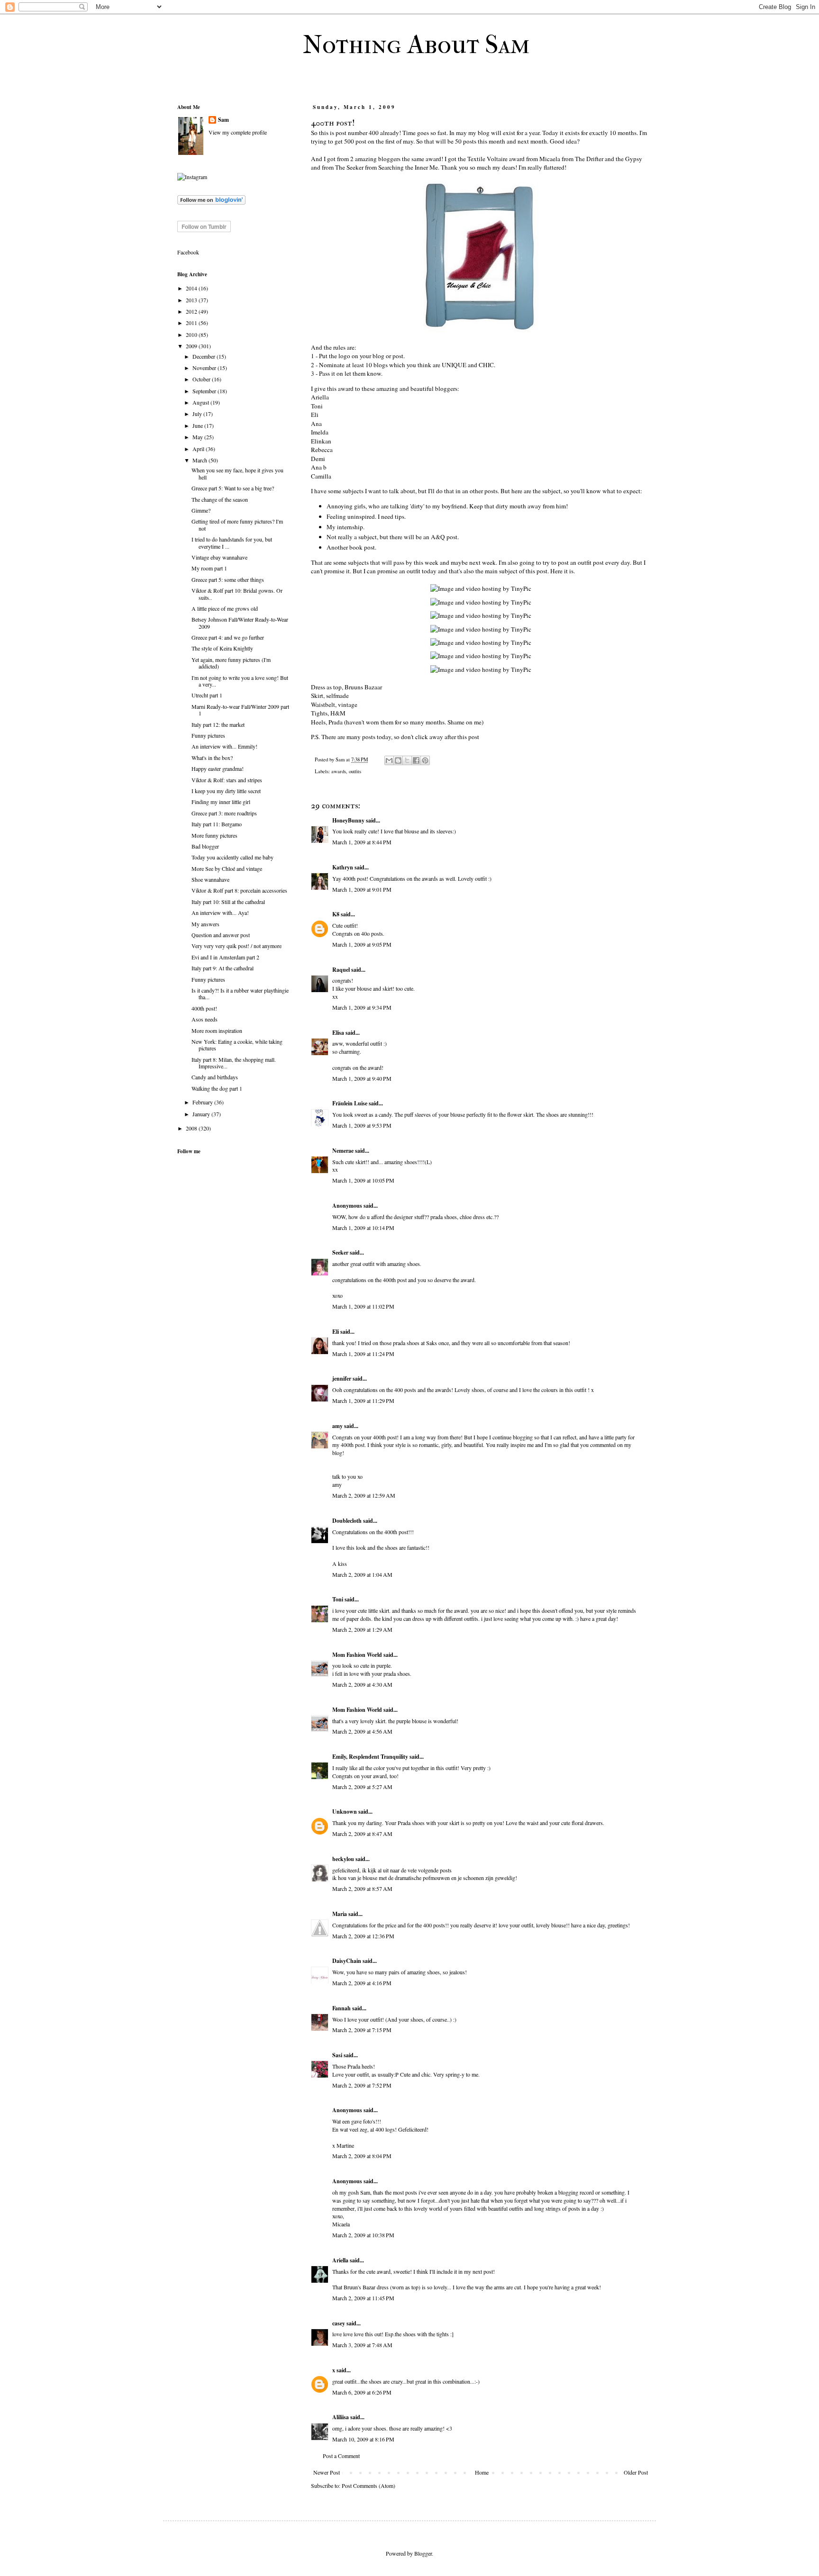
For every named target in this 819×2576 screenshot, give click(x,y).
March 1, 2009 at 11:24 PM (363, 1354)
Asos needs (205, 1019)
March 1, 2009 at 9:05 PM (362, 944)
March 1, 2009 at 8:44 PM (362, 842)
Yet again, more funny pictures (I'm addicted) (231, 663)
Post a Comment (341, 2456)
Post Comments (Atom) (369, 2486)
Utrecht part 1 (207, 695)
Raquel (341, 970)
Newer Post (327, 2472)
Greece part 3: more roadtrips (224, 813)
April (199, 449)
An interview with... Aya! (220, 913)
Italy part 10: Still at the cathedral (228, 902)
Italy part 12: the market (218, 724)
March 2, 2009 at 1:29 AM (362, 1629)
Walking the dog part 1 (217, 1088)
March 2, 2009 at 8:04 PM (362, 2156)
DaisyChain (347, 1961)
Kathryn (343, 867)
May (198, 437)
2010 (192, 334)
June (198, 425)
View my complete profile (238, 132)
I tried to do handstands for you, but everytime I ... (232, 542)
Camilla (321, 476)
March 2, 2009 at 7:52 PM (362, 2085)
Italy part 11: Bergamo (217, 824)
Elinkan (321, 441)
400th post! (204, 1008)
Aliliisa (341, 2417)
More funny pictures (214, 835)
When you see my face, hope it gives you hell (237, 473)
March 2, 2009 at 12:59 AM (364, 1495)
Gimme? (201, 510)
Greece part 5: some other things (228, 579)
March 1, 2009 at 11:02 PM (363, 1306)
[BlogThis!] (398, 760)
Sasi (337, 2055)
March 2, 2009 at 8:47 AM (362, 1834)
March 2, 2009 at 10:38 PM (363, 2235)
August (201, 402)
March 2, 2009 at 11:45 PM (363, 2298)
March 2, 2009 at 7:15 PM (362, 2030)
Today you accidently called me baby (232, 857)
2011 (192, 323)
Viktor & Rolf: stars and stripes (227, 780)
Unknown (345, 1812)
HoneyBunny (348, 820)
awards (339, 771)
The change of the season (220, 499)
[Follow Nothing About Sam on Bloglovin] (211, 202)
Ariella (320, 397)
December (205, 356)
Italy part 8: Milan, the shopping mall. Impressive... (234, 1063)
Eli (315, 415)
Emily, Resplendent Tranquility (370, 1757)
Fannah (341, 2008)
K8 (336, 914)
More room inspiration (217, 1030)
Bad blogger (205, 846)
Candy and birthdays (215, 1077)
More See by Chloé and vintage (227, 868)
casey (339, 2323)
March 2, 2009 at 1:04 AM (362, 1574)
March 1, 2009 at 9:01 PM (362, 889)
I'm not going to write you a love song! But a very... (240, 681)
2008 (192, 1128)
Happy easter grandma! (218, 768)
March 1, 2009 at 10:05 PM (363, 1180)
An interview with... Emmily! (224, 746)
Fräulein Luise (350, 1103)
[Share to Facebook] (416, 760)
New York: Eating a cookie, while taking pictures (237, 1045)
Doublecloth (347, 1521)
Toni (317, 406)
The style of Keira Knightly (222, 648)
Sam (223, 120)
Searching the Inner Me (408, 167)
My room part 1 (209, 568)
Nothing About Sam (416, 45)
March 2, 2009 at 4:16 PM (362, 1983)
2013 (192, 300)
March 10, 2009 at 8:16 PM (363, 2439)
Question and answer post (221, 935)
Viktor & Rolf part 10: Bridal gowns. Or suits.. (237, 594)
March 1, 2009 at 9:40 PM (362, 1078)
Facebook (188, 252)
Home (482, 2472)
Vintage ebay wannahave (219, 557)
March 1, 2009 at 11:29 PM (363, 1401)
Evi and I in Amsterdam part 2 (225, 957)
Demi (318, 459)
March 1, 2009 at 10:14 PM (363, 1228)
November (205, 368)
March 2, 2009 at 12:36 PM (363, 1936)
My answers (205, 924)
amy (337, 1426)
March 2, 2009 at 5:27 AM (362, 1787)
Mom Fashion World (357, 1655)
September (205, 391)
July (198, 414)
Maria (340, 1914)
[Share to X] (407, 760)
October (202, 379)
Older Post (636, 2472)
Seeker (340, 1252)
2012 (192, 311)
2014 (192, 288)
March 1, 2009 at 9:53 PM (362, 1125)
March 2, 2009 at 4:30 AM (362, 1684)
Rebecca (322, 450)
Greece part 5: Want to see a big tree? (233, 488)
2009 (192, 346)
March (200, 460)
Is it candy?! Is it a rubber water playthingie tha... (240, 994)
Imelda (320, 432)
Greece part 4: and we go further (228, 637)
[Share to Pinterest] (425, 760)
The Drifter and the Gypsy (609, 159)
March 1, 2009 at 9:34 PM (362, 1007)
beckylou (343, 1859)
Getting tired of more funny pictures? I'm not (237, 524)
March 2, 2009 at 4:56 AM (362, 1731)
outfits (355, 771)
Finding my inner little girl (221, 802)
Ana (316, 424)
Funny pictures (208, 735)
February (203, 1102)
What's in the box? (212, 758)
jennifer (342, 1378)
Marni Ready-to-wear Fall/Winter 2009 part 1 (240, 710)
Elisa (338, 1033)
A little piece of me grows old (225, 608)
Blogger (423, 2553)
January (202, 1114)
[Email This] (389, 760)
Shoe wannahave (210, 879)
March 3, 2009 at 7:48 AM (362, 2345)
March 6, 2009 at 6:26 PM (362, 2392)
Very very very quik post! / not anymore (237, 946)
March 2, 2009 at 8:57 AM (362, 1889)
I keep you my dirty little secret (226, 791)
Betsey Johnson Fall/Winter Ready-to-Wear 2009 (240, 623)
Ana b (319, 467)
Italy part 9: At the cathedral (223, 968)
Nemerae (343, 1151)
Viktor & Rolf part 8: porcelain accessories (239, 890)
